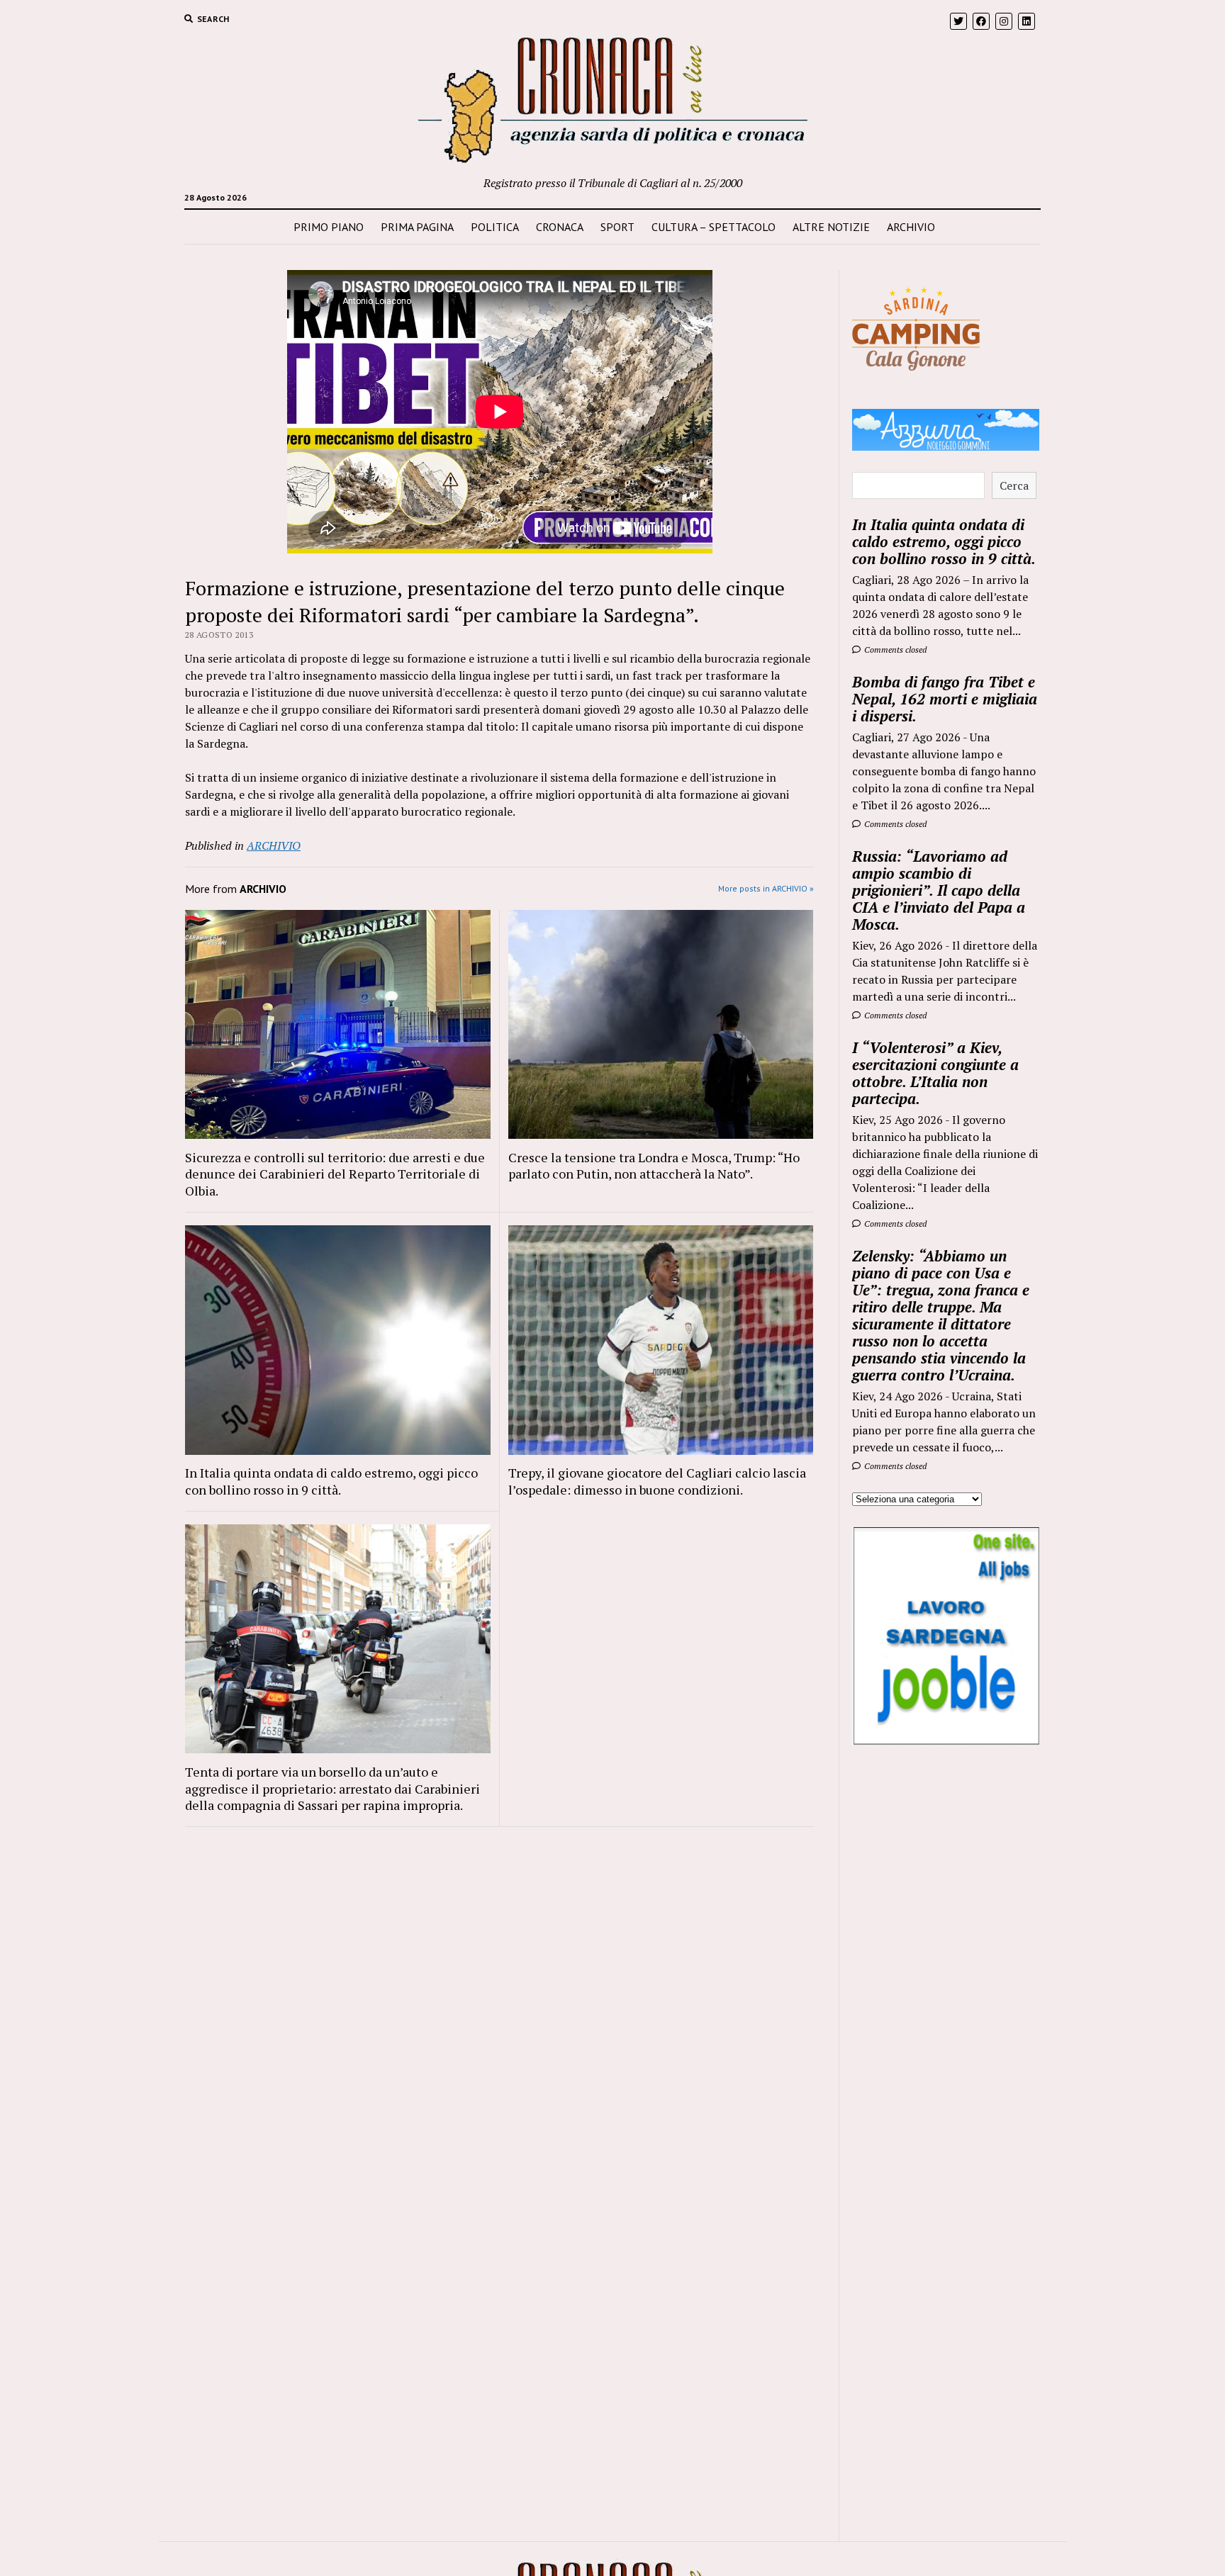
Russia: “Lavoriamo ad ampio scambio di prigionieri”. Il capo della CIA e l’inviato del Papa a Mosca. (939, 890)
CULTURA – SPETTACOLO (714, 227)
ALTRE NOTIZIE (831, 227)
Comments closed (894, 649)
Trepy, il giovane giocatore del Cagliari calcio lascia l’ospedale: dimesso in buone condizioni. (657, 1481)
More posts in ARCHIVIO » (766, 888)
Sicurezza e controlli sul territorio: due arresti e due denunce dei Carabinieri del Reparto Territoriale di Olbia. (335, 1174)
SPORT (617, 227)
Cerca (1014, 485)
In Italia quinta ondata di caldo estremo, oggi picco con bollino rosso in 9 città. (331, 1481)
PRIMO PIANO (329, 227)
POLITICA (495, 227)
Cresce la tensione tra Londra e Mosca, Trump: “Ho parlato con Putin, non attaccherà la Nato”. (654, 1166)
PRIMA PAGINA (417, 227)
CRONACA (560, 227)
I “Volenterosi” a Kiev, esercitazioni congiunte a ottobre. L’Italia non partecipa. (935, 1073)
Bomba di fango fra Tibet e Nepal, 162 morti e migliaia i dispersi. (945, 699)
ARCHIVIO (911, 227)
